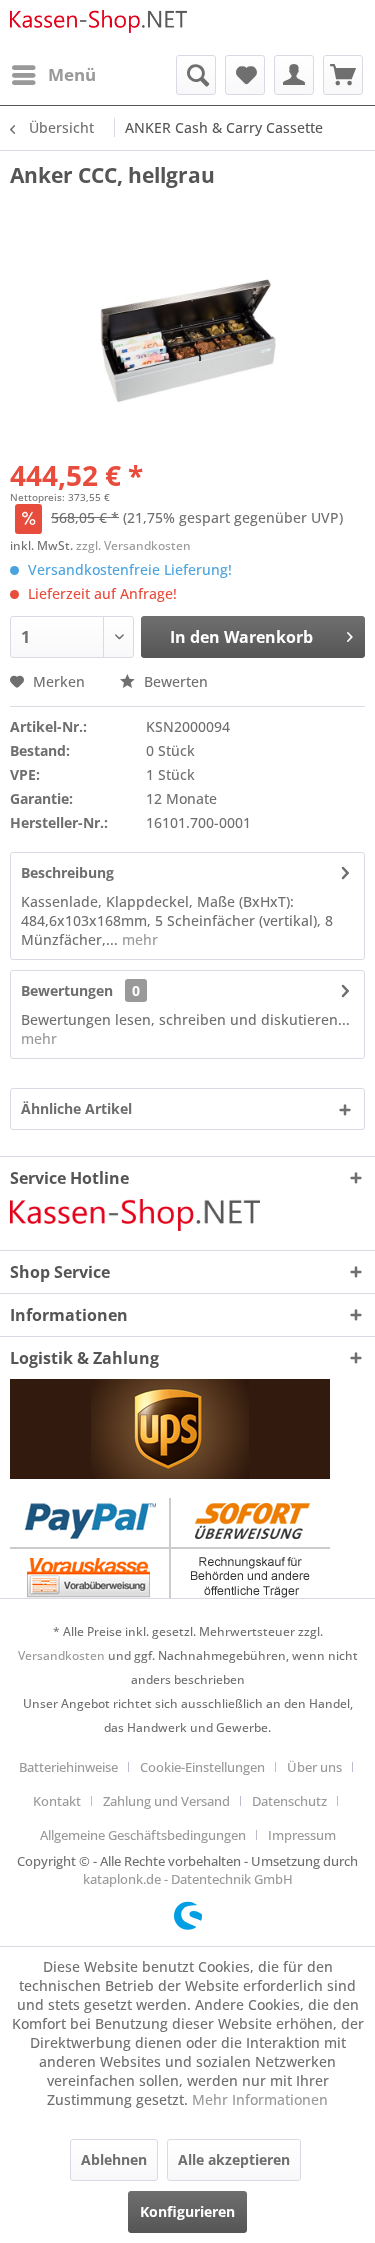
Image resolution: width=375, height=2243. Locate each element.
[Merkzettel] (245, 75)
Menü (72, 74)
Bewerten (174, 681)
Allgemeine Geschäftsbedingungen (143, 1835)
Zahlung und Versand (166, 1801)
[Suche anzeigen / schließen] (196, 75)
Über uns (314, 1767)
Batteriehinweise (68, 1767)
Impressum (302, 1835)
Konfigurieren (187, 2211)
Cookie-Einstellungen (202, 1767)
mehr (138, 939)
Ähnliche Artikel (76, 1108)
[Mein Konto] (294, 75)
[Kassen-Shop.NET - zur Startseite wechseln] (99, 27)
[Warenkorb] (343, 75)
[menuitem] (53, 75)
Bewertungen (67, 990)
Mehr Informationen (260, 2099)
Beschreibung (67, 872)
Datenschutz (289, 1801)
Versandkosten (61, 1655)
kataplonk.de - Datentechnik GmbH (188, 1879)
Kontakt (57, 1801)
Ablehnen (114, 2159)
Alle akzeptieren (234, 2159)
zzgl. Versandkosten (133, 545)
